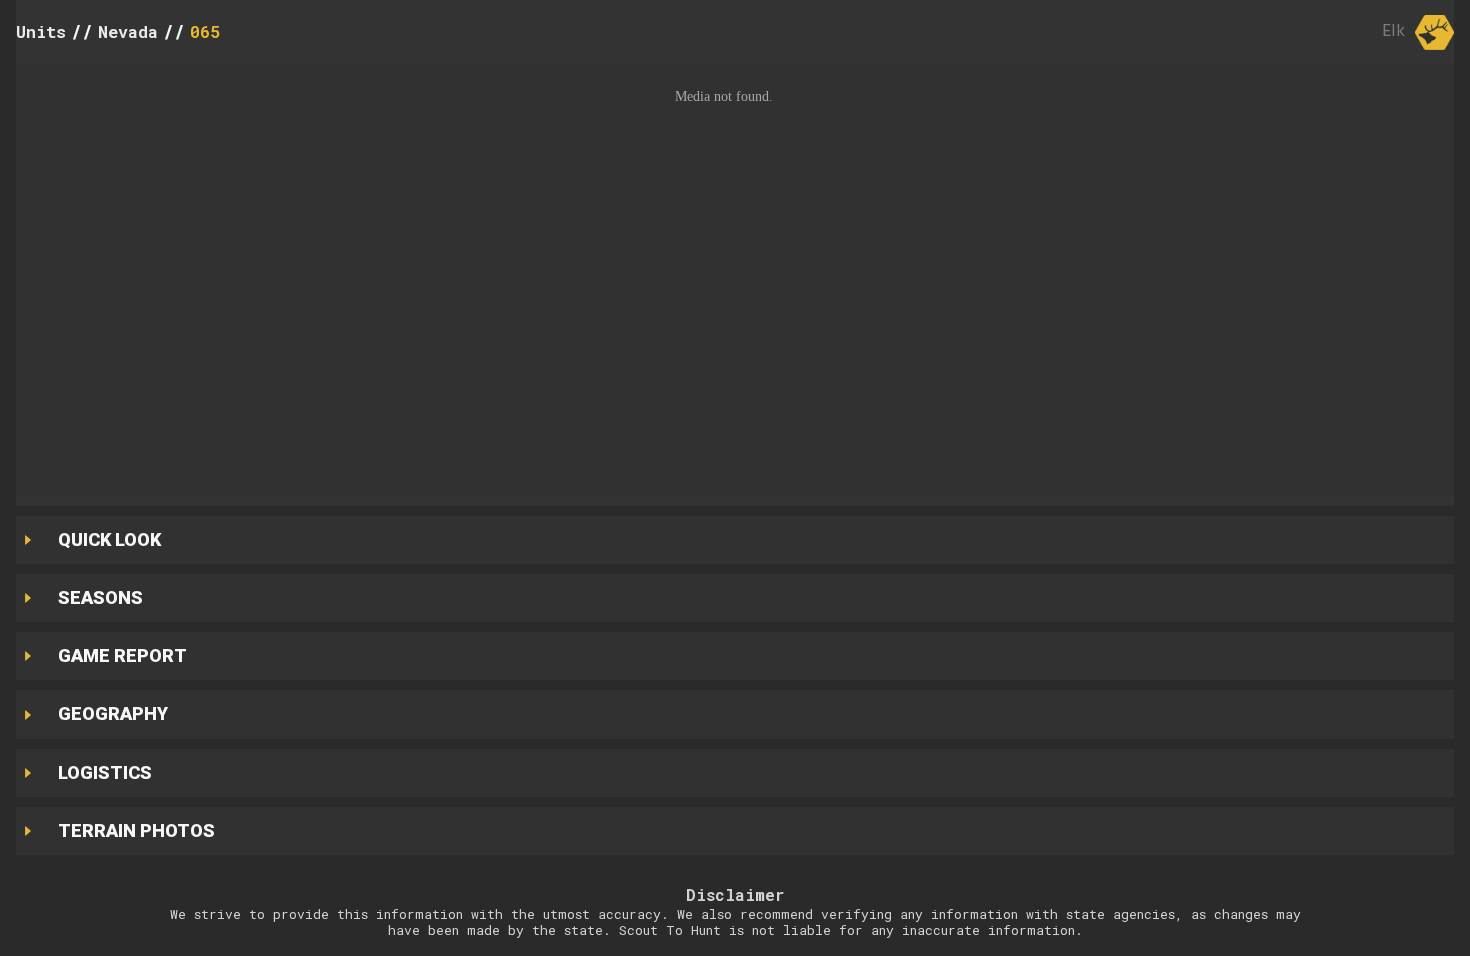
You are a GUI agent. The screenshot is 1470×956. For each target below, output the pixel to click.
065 (205, 31)
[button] (735, 280)
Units (41, 31)
